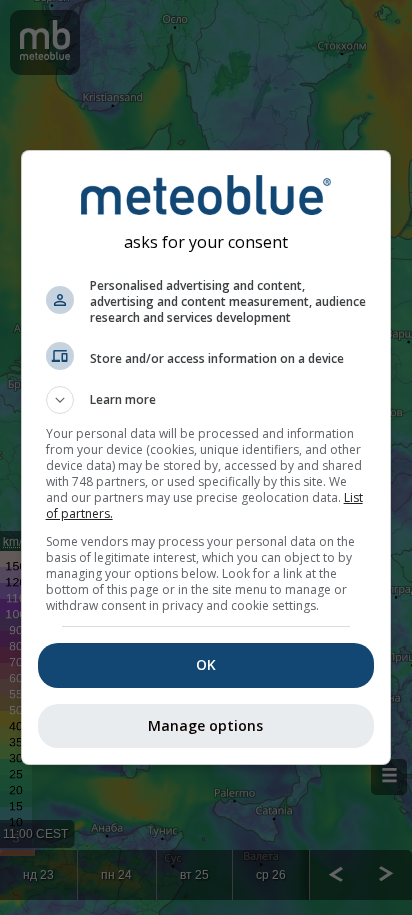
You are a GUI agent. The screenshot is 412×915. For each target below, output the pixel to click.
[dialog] (206, 457)
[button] (206, 400)
